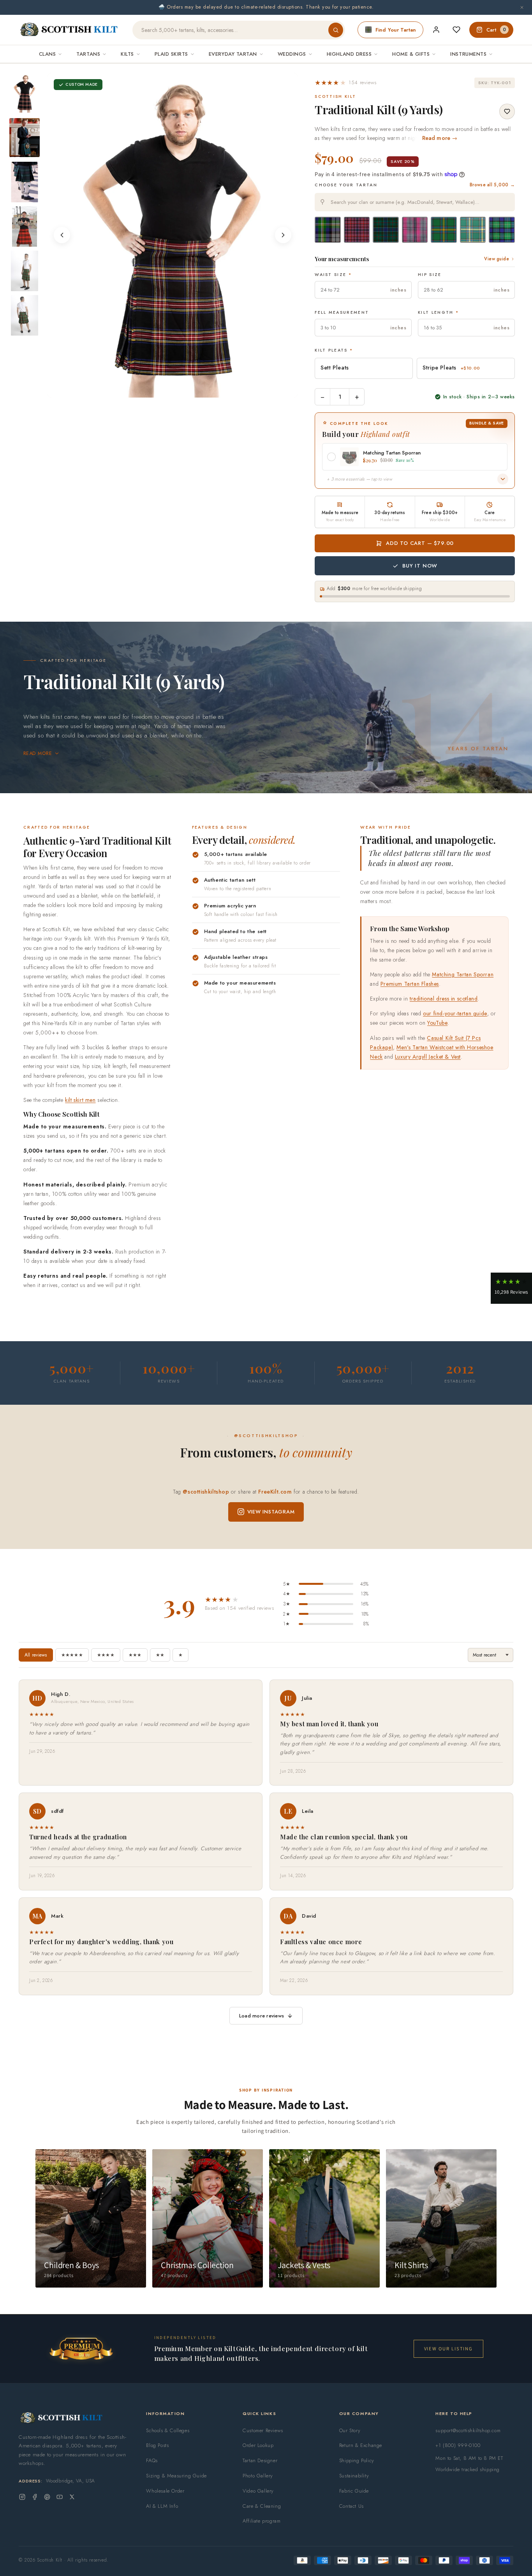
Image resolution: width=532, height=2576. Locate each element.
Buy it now (420, 566)
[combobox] (415, 202)
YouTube (437, 1023)
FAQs (152, 2460)
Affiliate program (262, 2521)
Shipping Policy (357, 2460)
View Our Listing (448, 2349)
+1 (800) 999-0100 (458, 2445)
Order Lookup (258, 2445)
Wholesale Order (165, 2491)
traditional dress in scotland (444, 999)
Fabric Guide (354, 2491)
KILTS (127, 54)
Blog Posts (157, 2445)
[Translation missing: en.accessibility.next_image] (283, 235)
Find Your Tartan (396, 30)
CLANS (48, 54)
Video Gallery (258, 2491)
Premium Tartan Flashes (410, 984)
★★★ (135, 1655)
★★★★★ (72, 1655)
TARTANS (88, 54)
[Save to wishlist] (507, 111)
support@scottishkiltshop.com (468, 2430)
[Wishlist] (456, 30)
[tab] (160, 390)
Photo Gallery (258, 2476)
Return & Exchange (361, 2445)
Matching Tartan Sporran (463, 974)
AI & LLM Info (162, 2506)
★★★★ (106, 1655)
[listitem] (25, 93)
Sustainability (354, 2476)
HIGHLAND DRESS (349, 54)
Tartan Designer (260, 2460)
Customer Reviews (263, 2430)
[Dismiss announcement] (522, 7)
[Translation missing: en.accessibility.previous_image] (62, 235)
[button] (346, 83)
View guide (497, 259)
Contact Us (351, 2506)
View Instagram (271, 1512)
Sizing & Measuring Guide (176, 2476)
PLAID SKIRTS (171, 54)
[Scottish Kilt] (69, 30)
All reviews (36, 1655)
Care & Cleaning (262, 2506)
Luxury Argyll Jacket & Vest (428, 1057)
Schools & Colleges (168, 2430)
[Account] (436, 30)
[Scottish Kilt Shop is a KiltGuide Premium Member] (81, 2349)
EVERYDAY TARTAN (233, 54)
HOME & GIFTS (411, 54)
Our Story (350, 2430)
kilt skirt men (80, 1100)
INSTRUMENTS (468, 54)
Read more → (440, 138)
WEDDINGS (292, 54)
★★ (160, 1655)
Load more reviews (262, 2016)
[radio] (328, 230)
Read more (38, 753)
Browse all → (492, 185)
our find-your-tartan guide (455, 1013)
